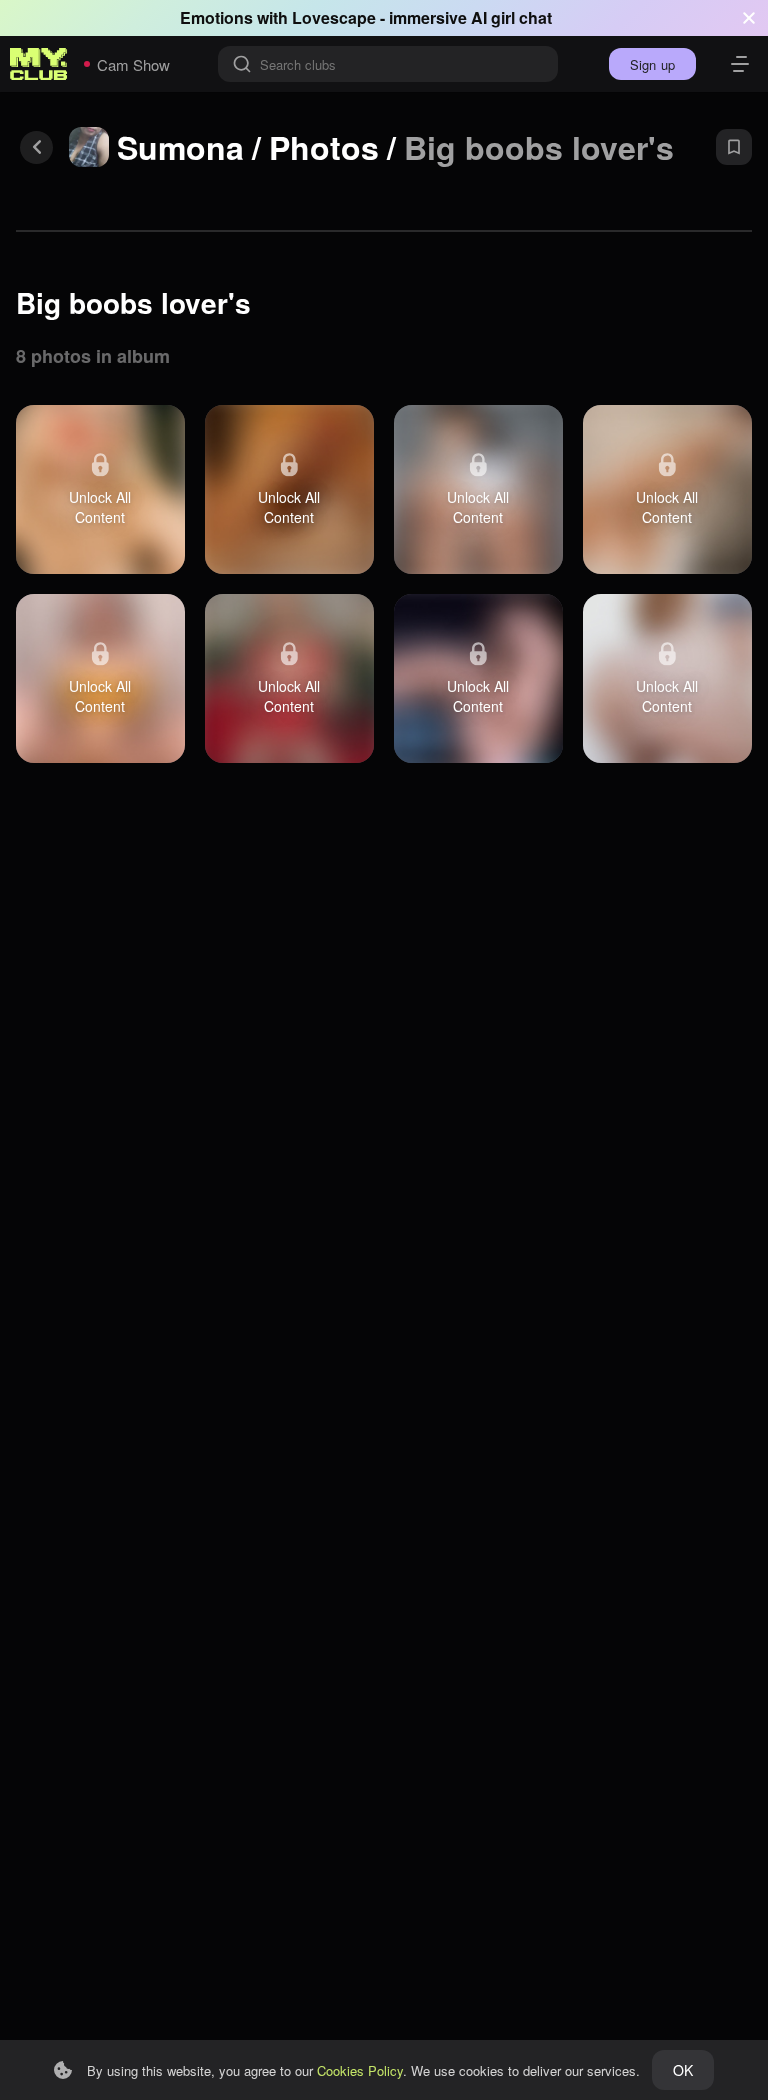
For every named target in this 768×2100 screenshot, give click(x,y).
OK (683, 2070)
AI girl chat (511, 17)
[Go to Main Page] (39, 64)
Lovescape (334, 17)
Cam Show (133, 64)
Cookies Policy (360, 2070)
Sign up (652, 64)
